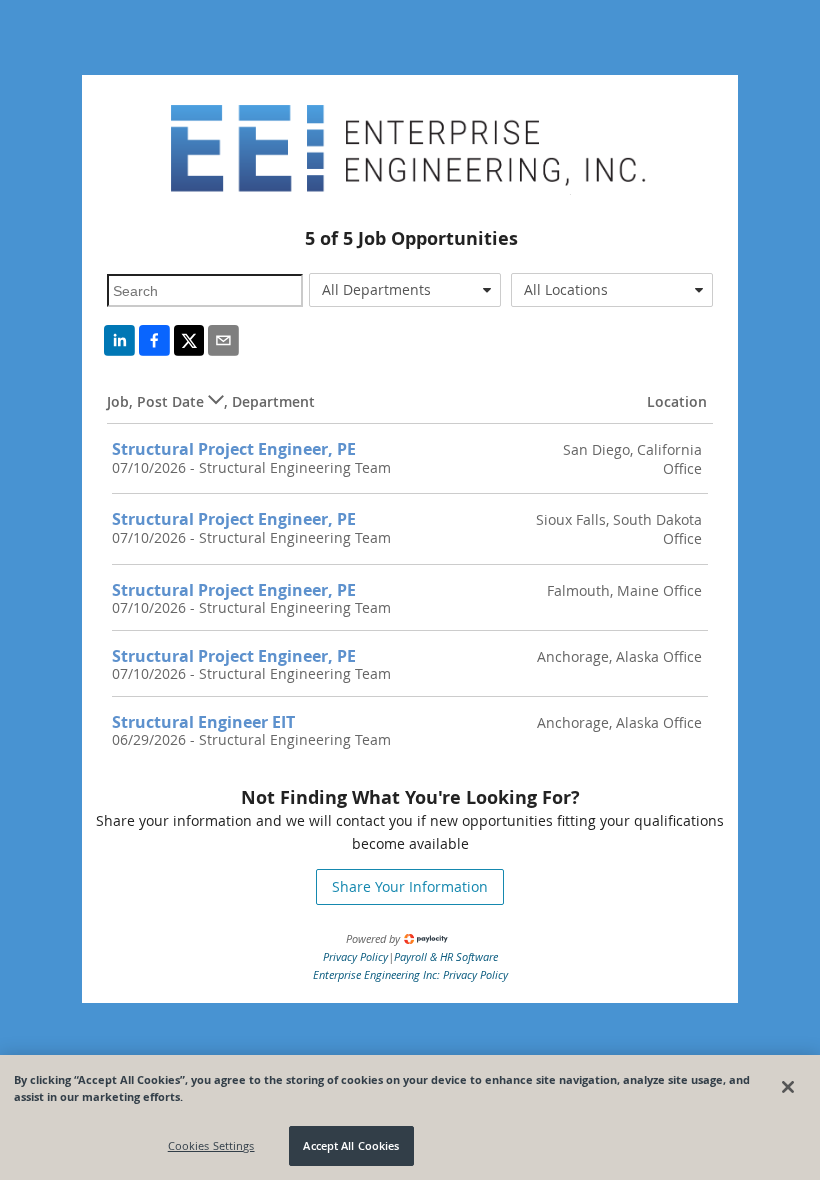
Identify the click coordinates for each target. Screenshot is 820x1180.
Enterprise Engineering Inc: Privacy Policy (410, 974)
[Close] (788, 1087)
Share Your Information (410, 886)
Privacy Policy (355, 956)
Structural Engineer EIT (203, 722)
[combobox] (405, 290)
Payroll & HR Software (446, 956)
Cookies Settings (211, 1145)
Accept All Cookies (351, 1145)
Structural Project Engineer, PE (234, 449)
